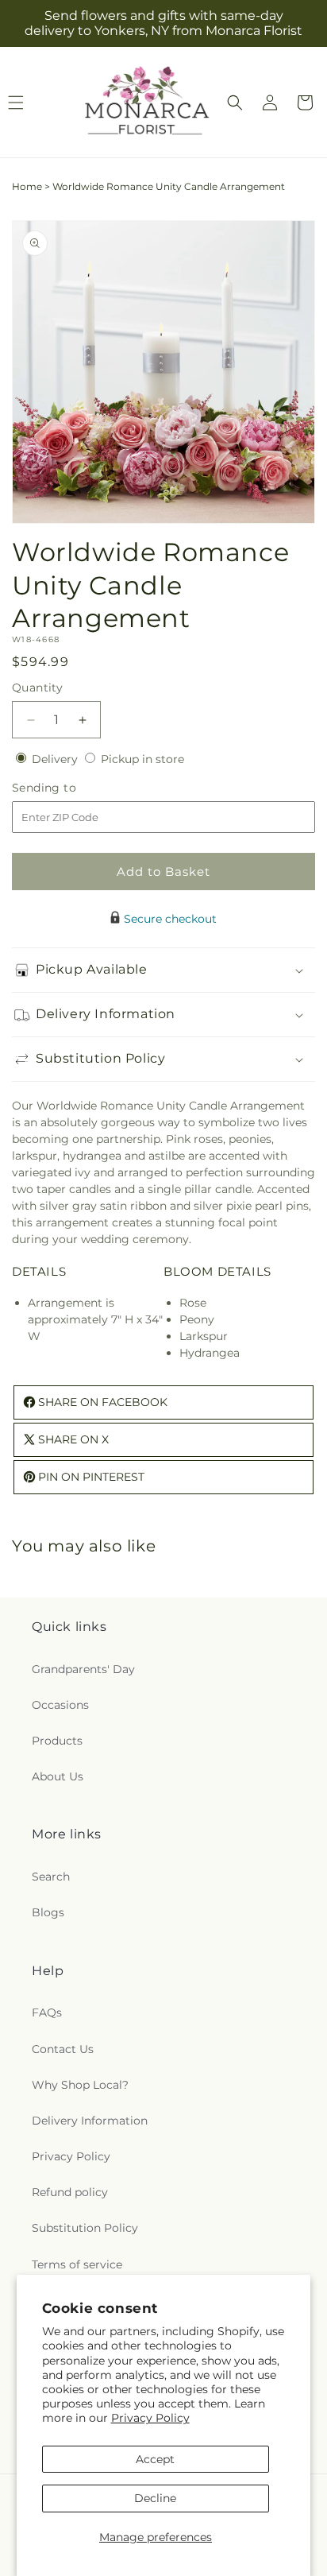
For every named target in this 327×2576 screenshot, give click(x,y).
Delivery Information (90, 2121)
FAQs (47, 2012)
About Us (58, 1776)
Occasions (60, 1705)
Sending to (68, 788)
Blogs (48, 1912)
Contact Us (63, 2049)
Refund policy (70, 2192)
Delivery (56, 759)
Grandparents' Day (83, 1669)
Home (27, 186)
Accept (155, 2459)
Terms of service (77, 2264)
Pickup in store (142, 759)
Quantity (37, 688)
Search (51, 1877)
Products (57, 1741)
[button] (235, 103)
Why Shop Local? (80, 2085)
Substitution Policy (85, 2228)
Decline (155, 2498)
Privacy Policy (150, 2418)
